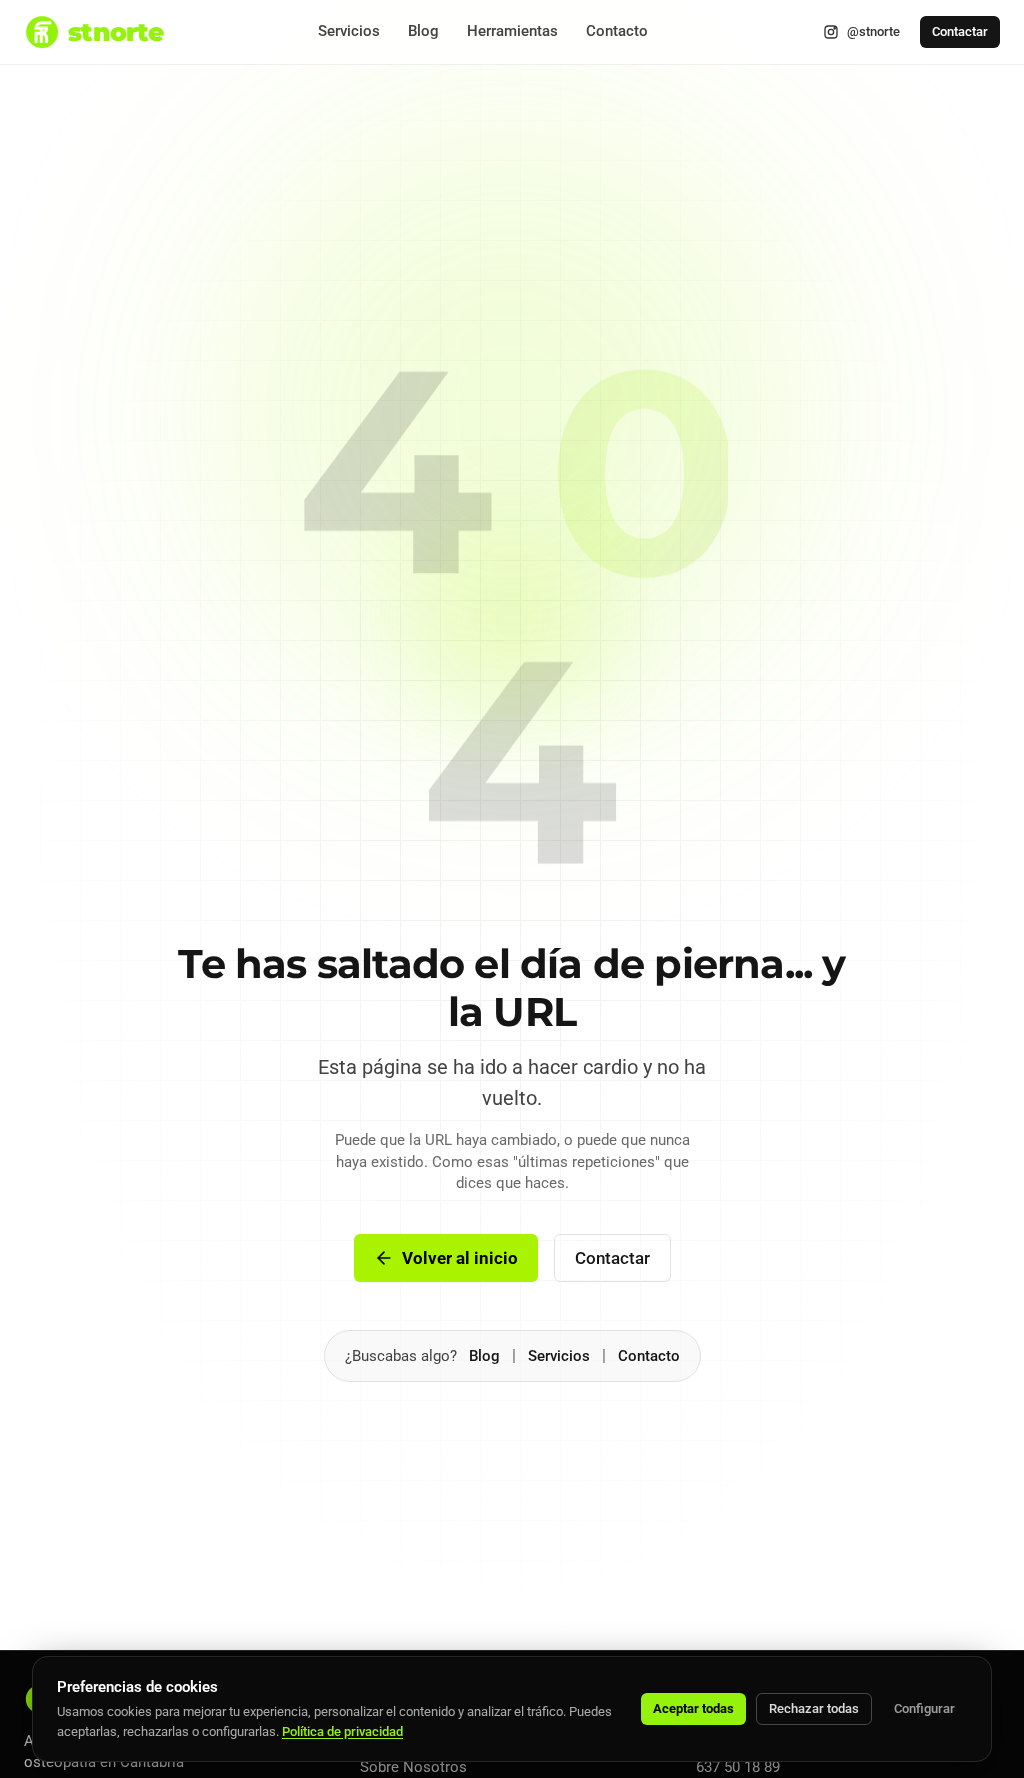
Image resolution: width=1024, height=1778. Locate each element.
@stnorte (873, 31)
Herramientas (512, 31)
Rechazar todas (814, 1708)
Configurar (924, 1708)
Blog (423, 31)
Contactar (960, 31)
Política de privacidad (342, 1731)
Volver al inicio (460, 1258)
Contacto (617, 31)
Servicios (349, 31)
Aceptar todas (693, 1708)
